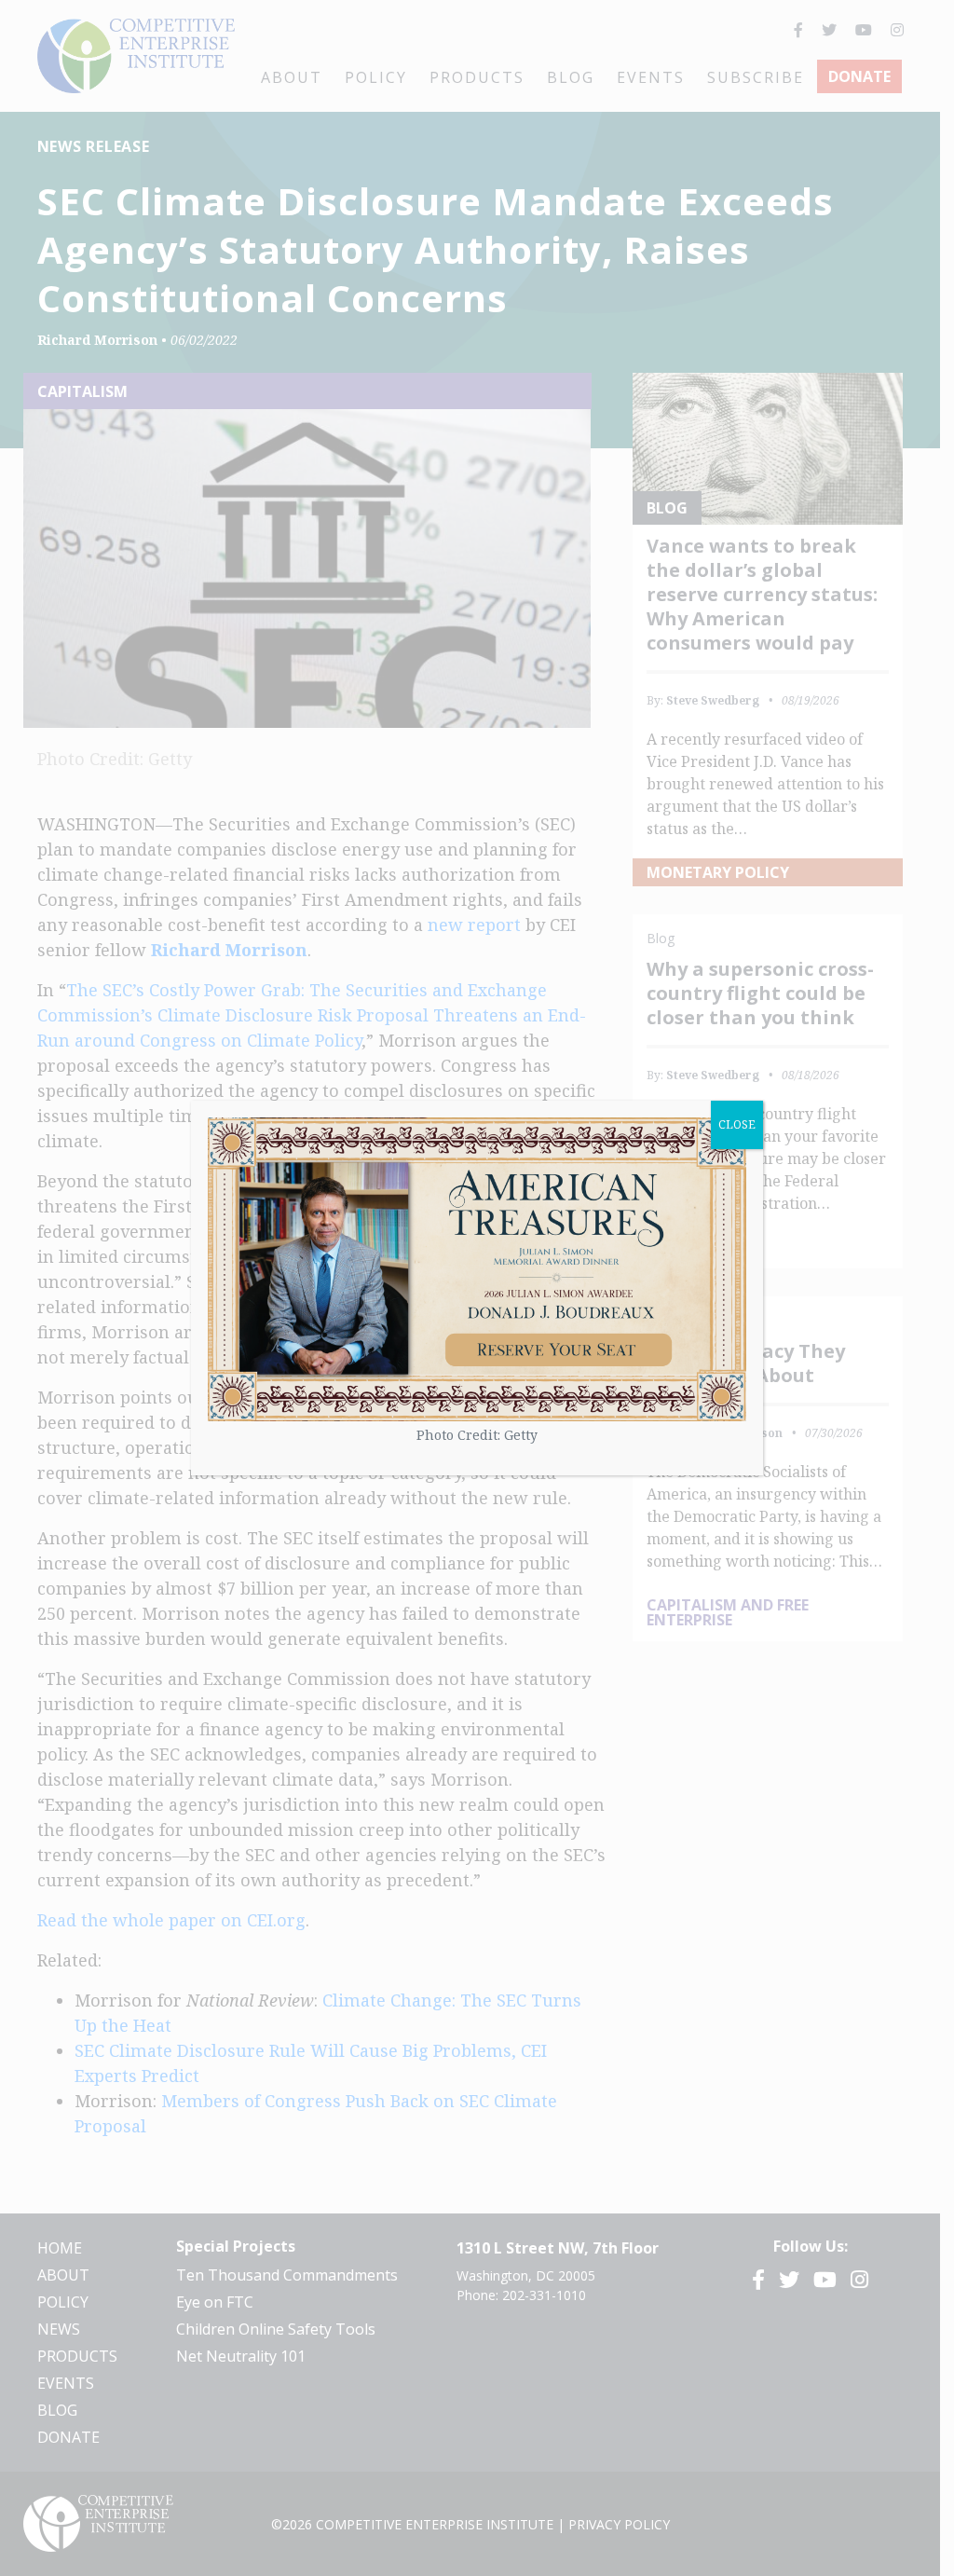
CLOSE (737, 1124)
